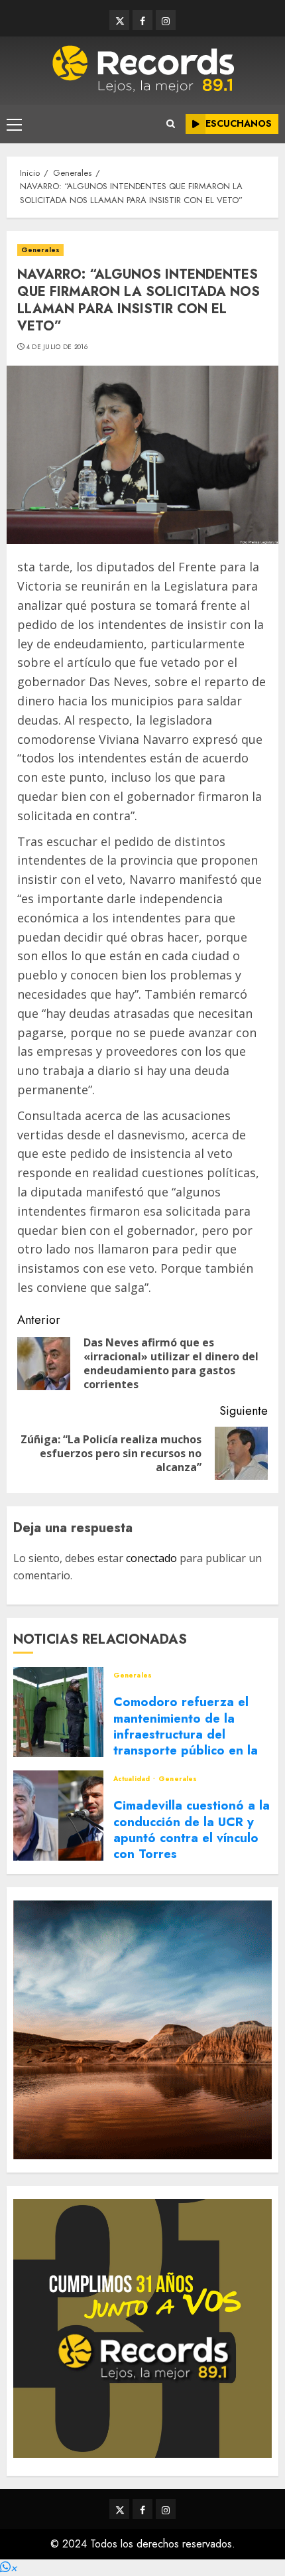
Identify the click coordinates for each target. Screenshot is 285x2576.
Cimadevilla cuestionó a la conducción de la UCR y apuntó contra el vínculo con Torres (192, 1829)
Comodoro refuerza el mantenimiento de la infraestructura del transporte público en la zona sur (186, 1734)
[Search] (171, 124)
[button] (9, 2568)
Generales (40, 250)
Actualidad (133, 1779)
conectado (151, 1558)
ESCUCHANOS (239, 123)
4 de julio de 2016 (57, 347)
